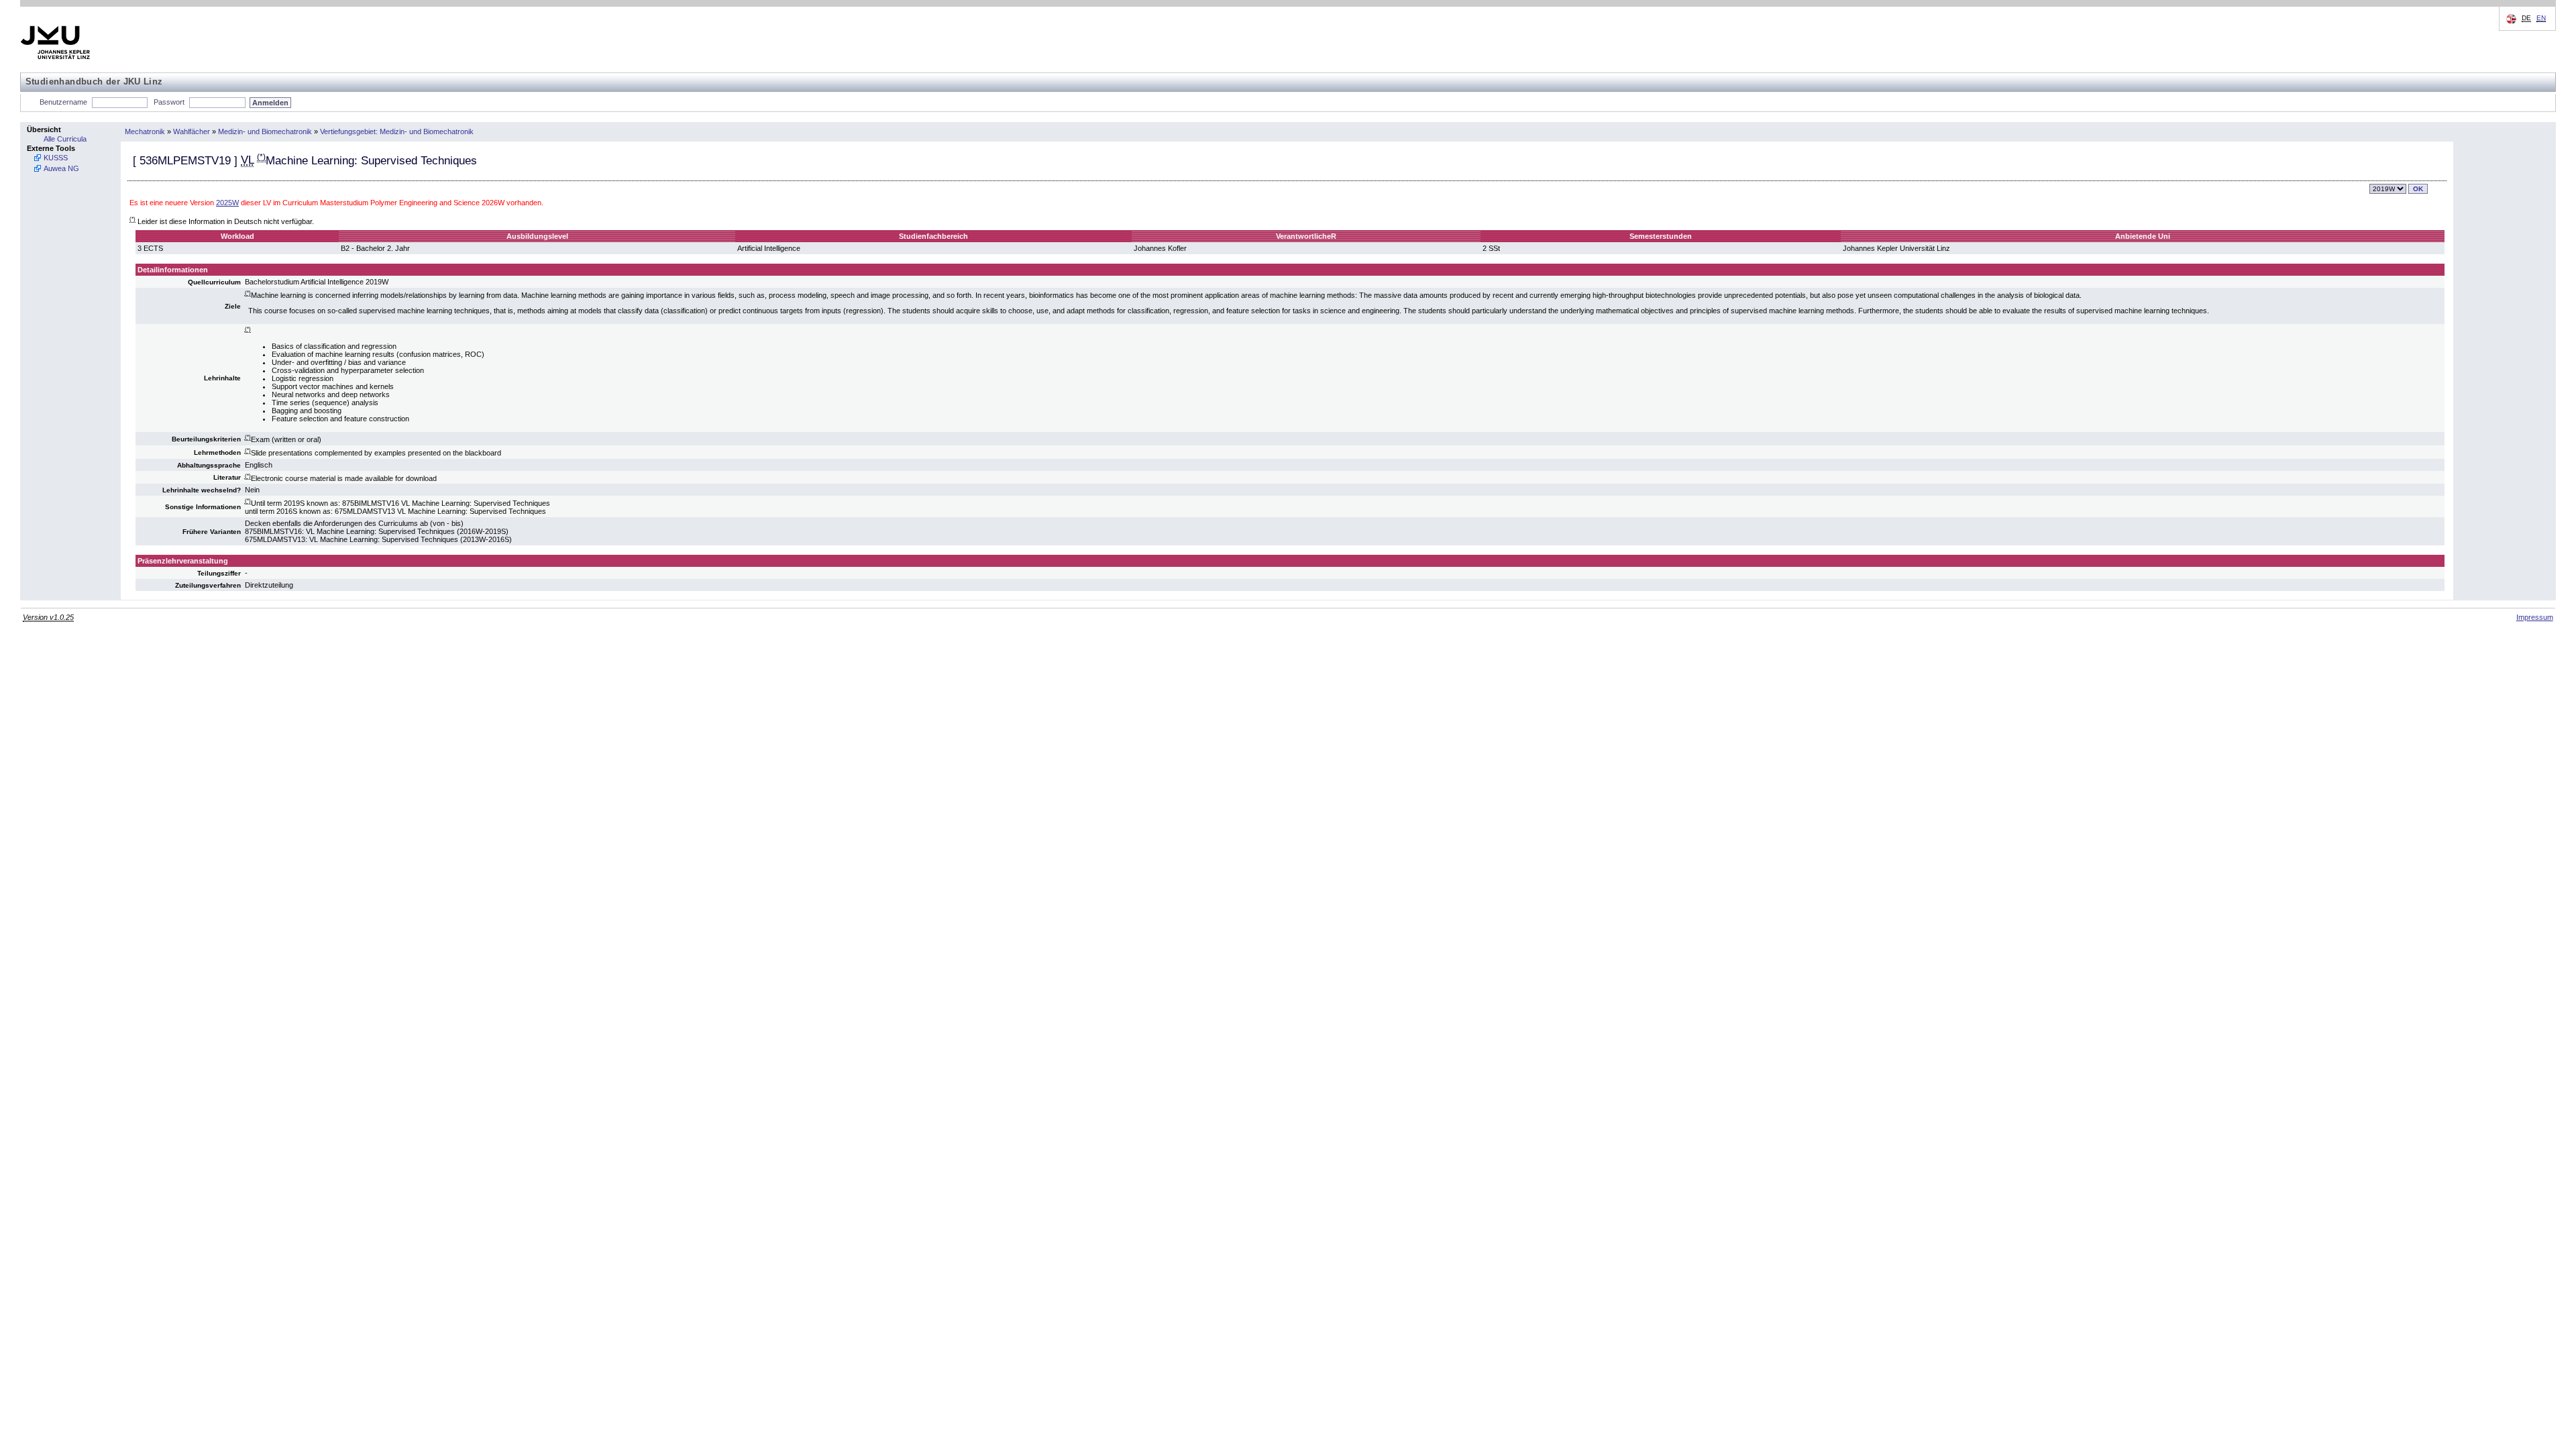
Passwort (169, 102)
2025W (227, 203)
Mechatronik (145, 131)
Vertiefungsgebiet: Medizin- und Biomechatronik (397, 131)
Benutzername (63, 102)
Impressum (2535, 617)
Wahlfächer (192, 131)
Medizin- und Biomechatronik (265, 131)
